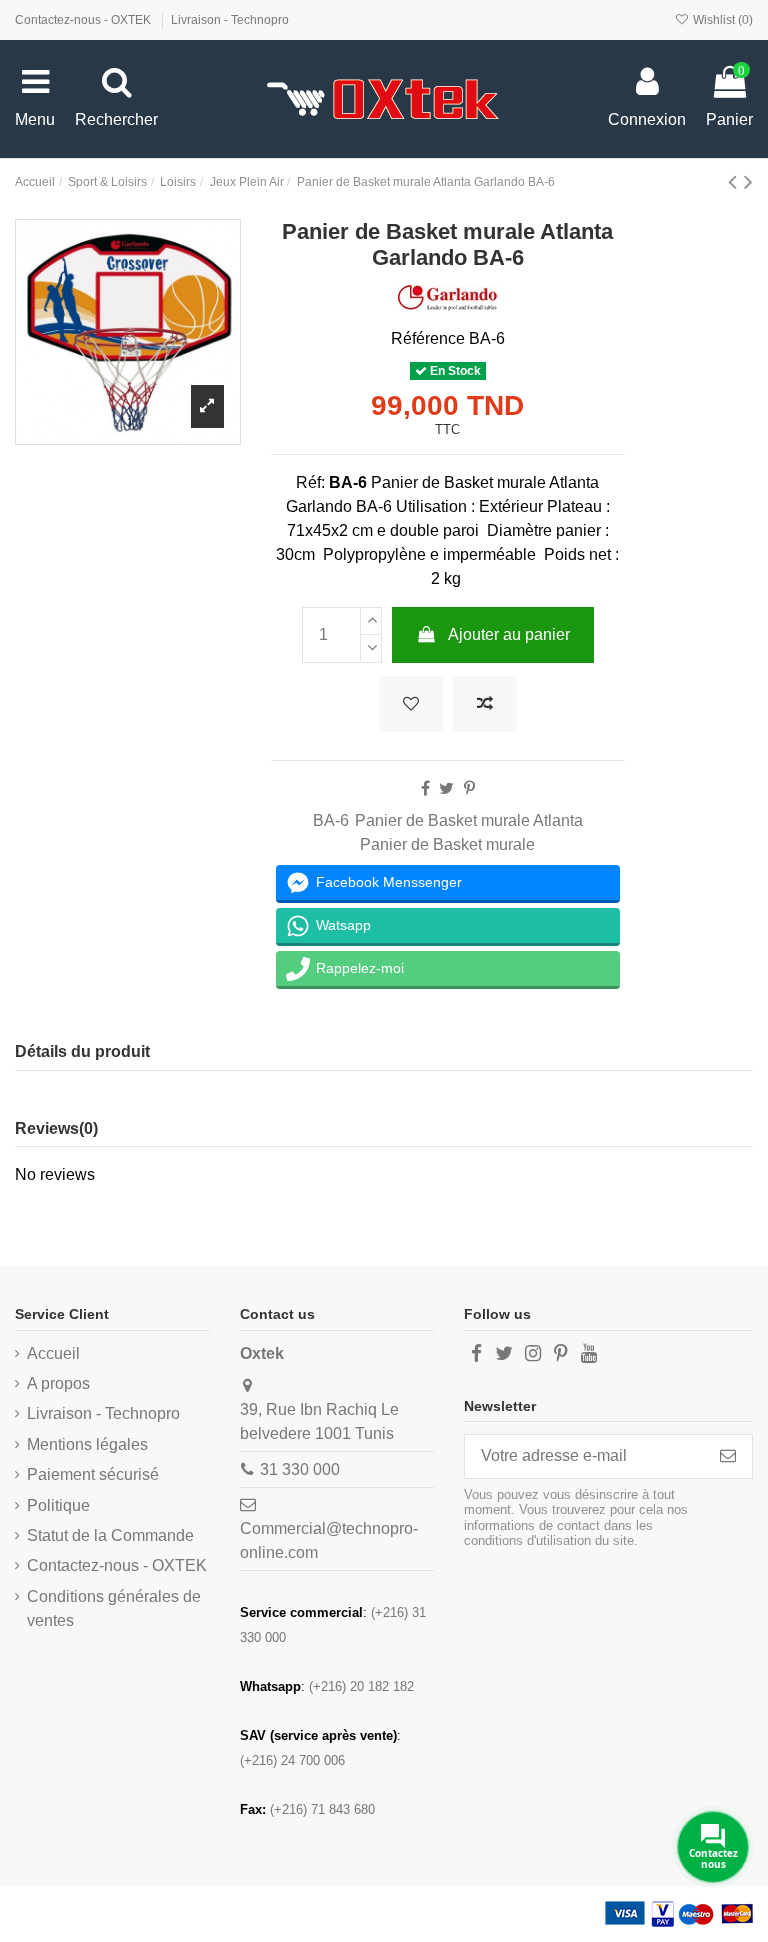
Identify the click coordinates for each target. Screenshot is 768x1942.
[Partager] (425, 788)
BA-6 (331, 820)
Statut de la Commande (110, 1535)
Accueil (53, 1353)
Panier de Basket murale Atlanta (469, 820)
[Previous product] (736, 181)
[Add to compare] (485, 704)
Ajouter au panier (509, 634)
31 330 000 (300, 1469)
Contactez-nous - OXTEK (84, 20)
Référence (428, 338)
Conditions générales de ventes (114, 1608)
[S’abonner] (728, 1456)
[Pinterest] (469, 788)
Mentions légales (87, 1444)
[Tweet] (446, 788)
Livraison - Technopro (230, 20)
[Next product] (748, 181)
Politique (58, 1505)
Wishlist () (721, 20)
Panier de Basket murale (447, 844)
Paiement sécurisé (93, 1474)
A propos (58, 1383)
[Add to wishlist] (411, 704)
